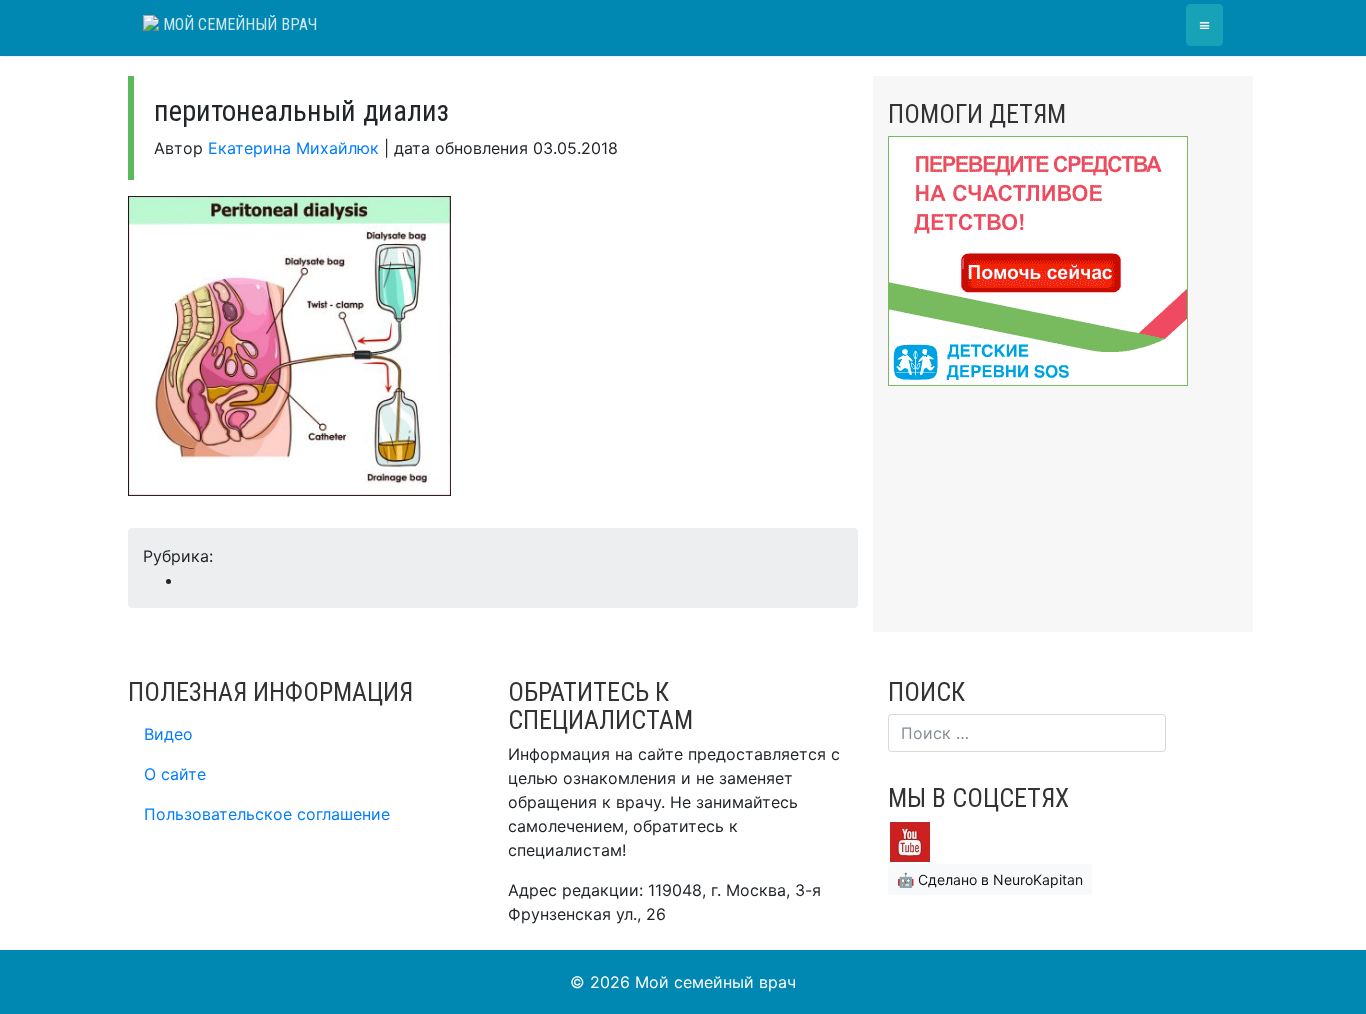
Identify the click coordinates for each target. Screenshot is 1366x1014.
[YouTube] (910, 840)
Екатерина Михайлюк (293, 148)
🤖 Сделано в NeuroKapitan (990, 879)
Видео (168, 734)
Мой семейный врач (238, 24)
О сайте (175, 774)
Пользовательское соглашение (267, 814)
